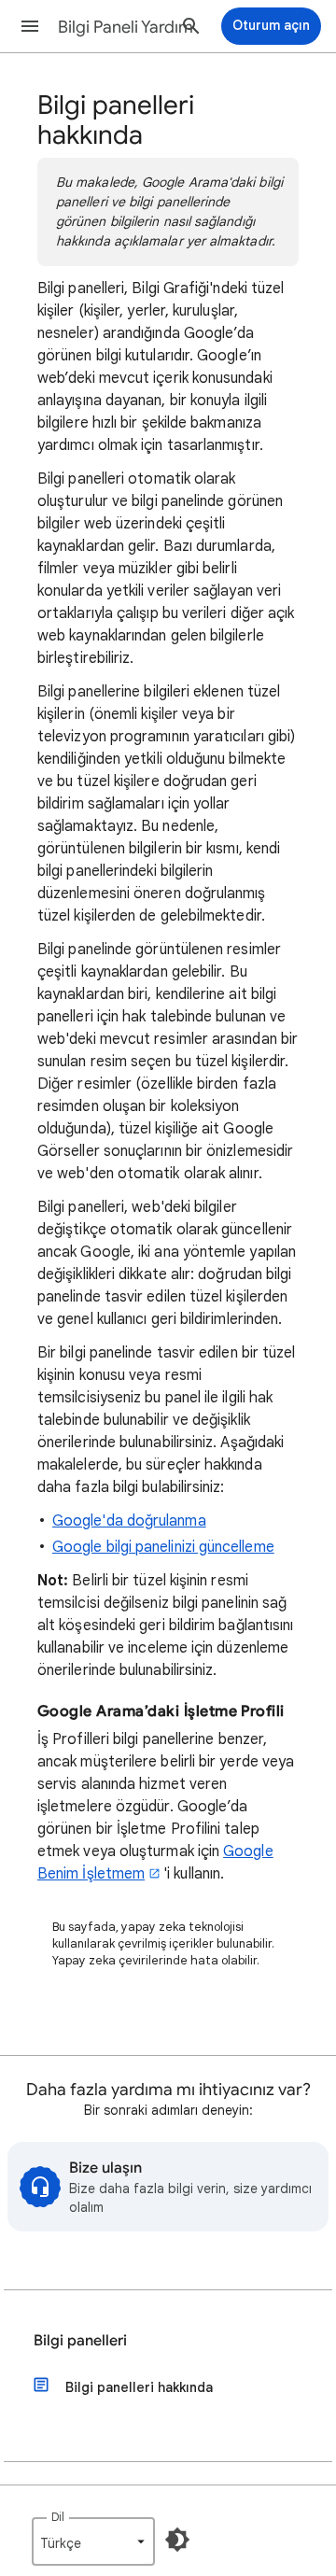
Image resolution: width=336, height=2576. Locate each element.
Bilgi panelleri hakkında (139, 2387)
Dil (58, 2517)
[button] (30, 26)
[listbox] (93, 2541)
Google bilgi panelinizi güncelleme (163, 1547)
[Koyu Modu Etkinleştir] (177, 2540)
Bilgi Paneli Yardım (126, 27)
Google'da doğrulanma (129, 1521)
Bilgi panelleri (80, 2341)
